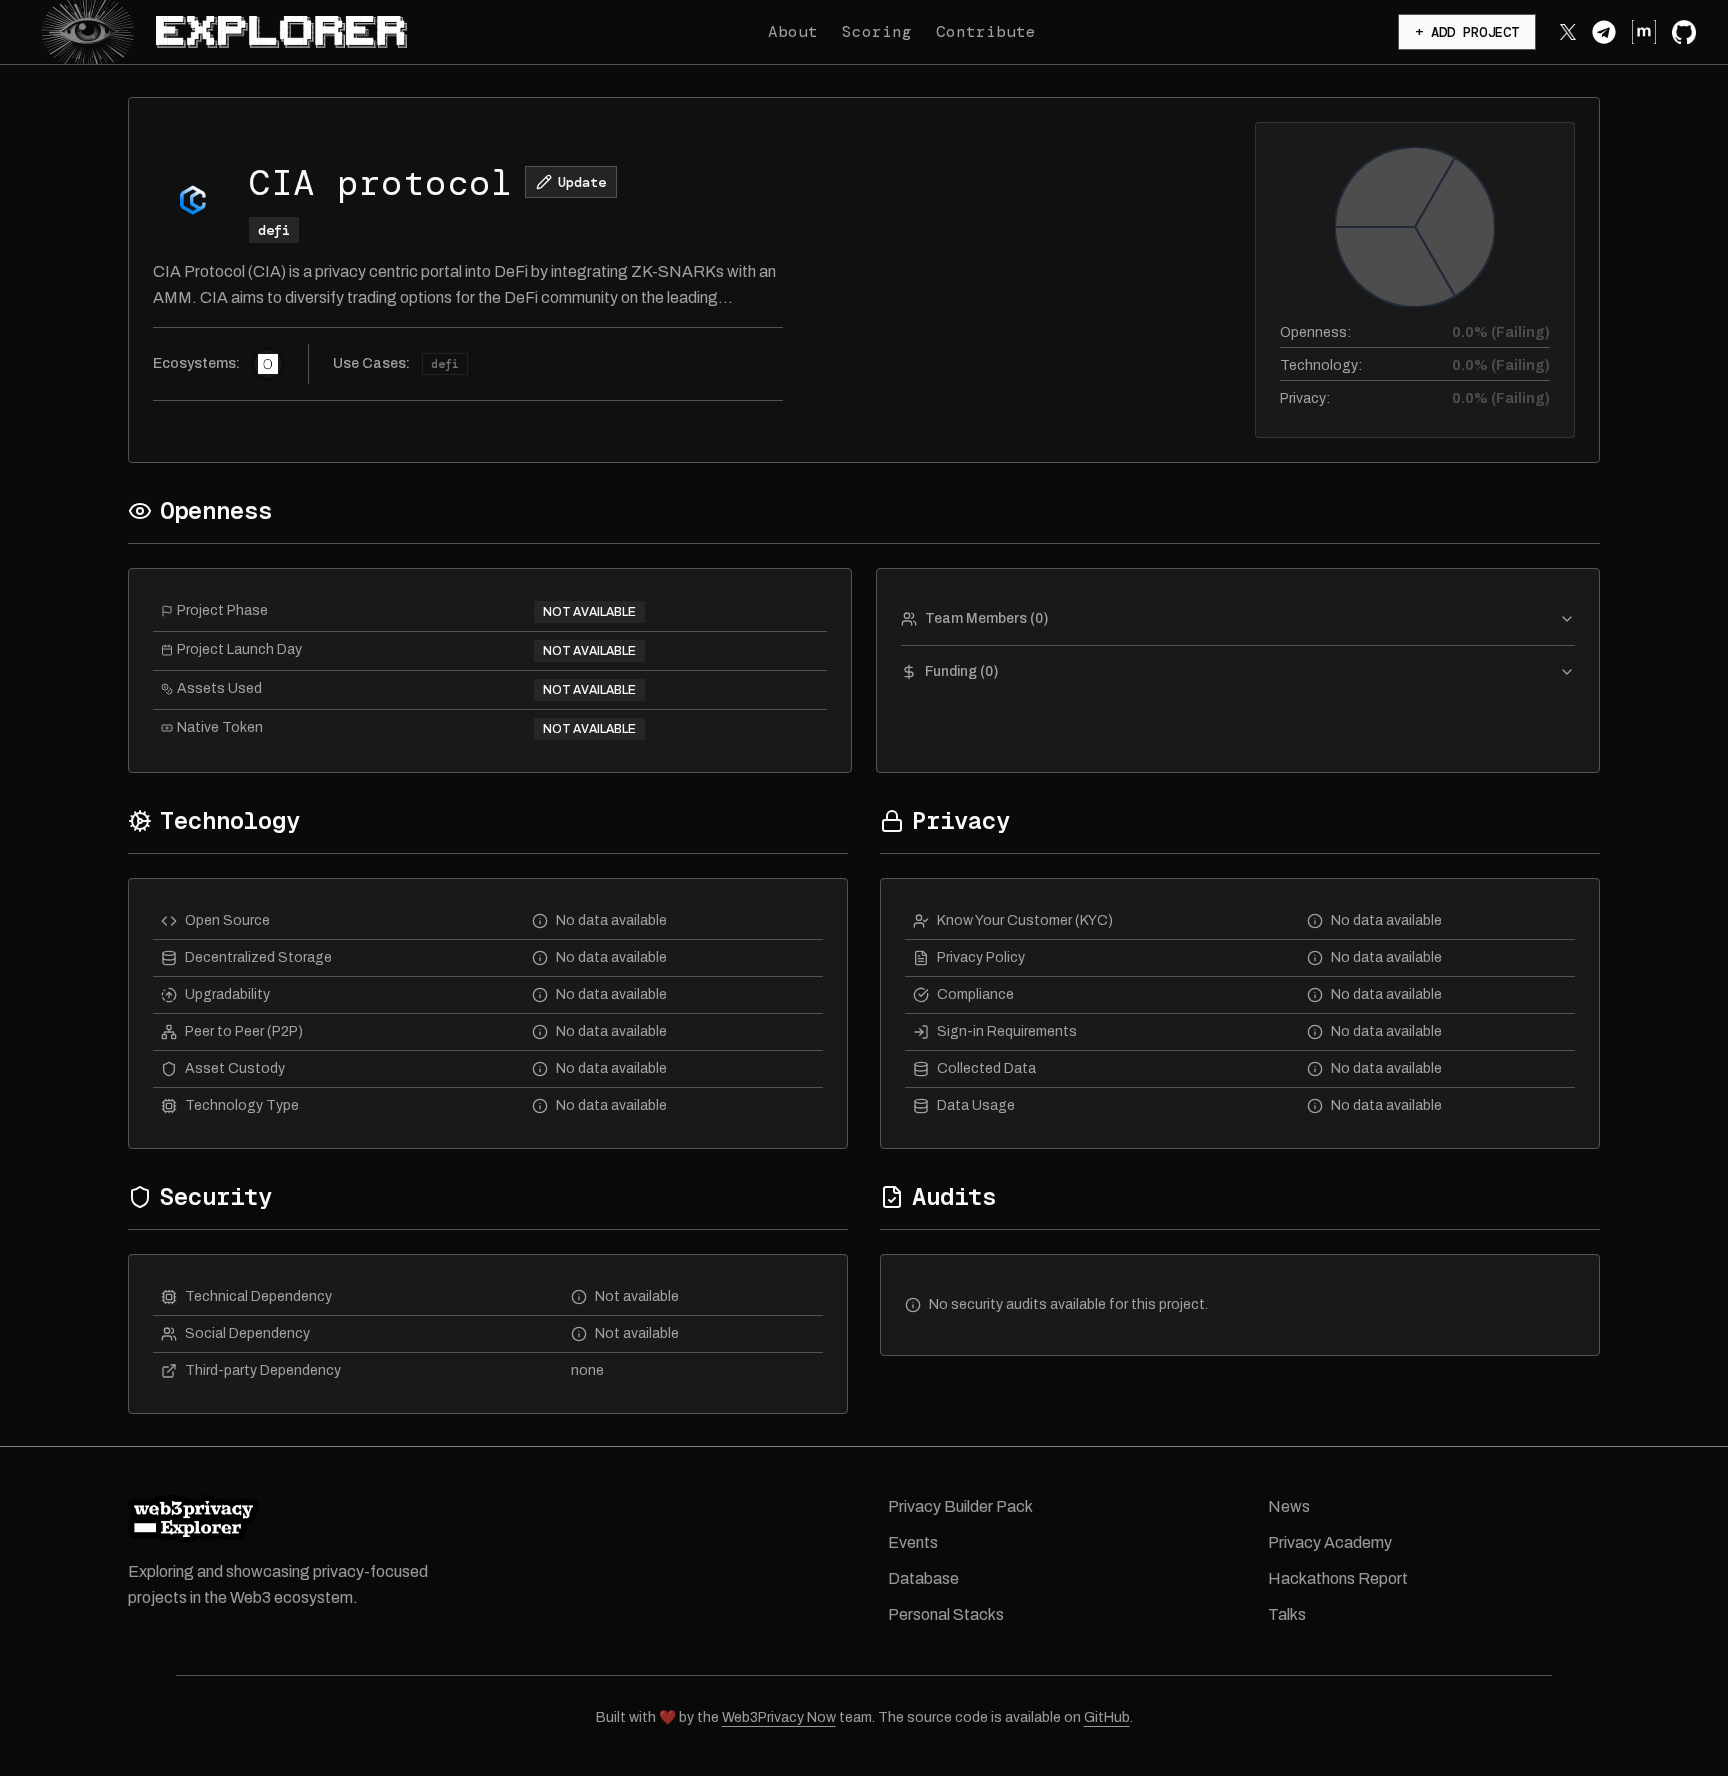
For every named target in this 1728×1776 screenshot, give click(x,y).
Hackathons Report (1338, 1578)
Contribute (986, 31)
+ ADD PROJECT (1467, 32)
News (1289, 1506)
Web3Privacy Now (779, 1717)
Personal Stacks (946, 1614)
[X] (1568, 32)
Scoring (877, 31)
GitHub (1107, 1717)
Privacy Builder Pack (960, 1506)
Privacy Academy (1330, 1542)
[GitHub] (1684, 32)
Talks (1287, 1614)
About (793, 31)
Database (923, 1578)
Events (913, 1542)
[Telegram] (1604, 32)
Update (582, 182)
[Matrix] (1644, 32)
